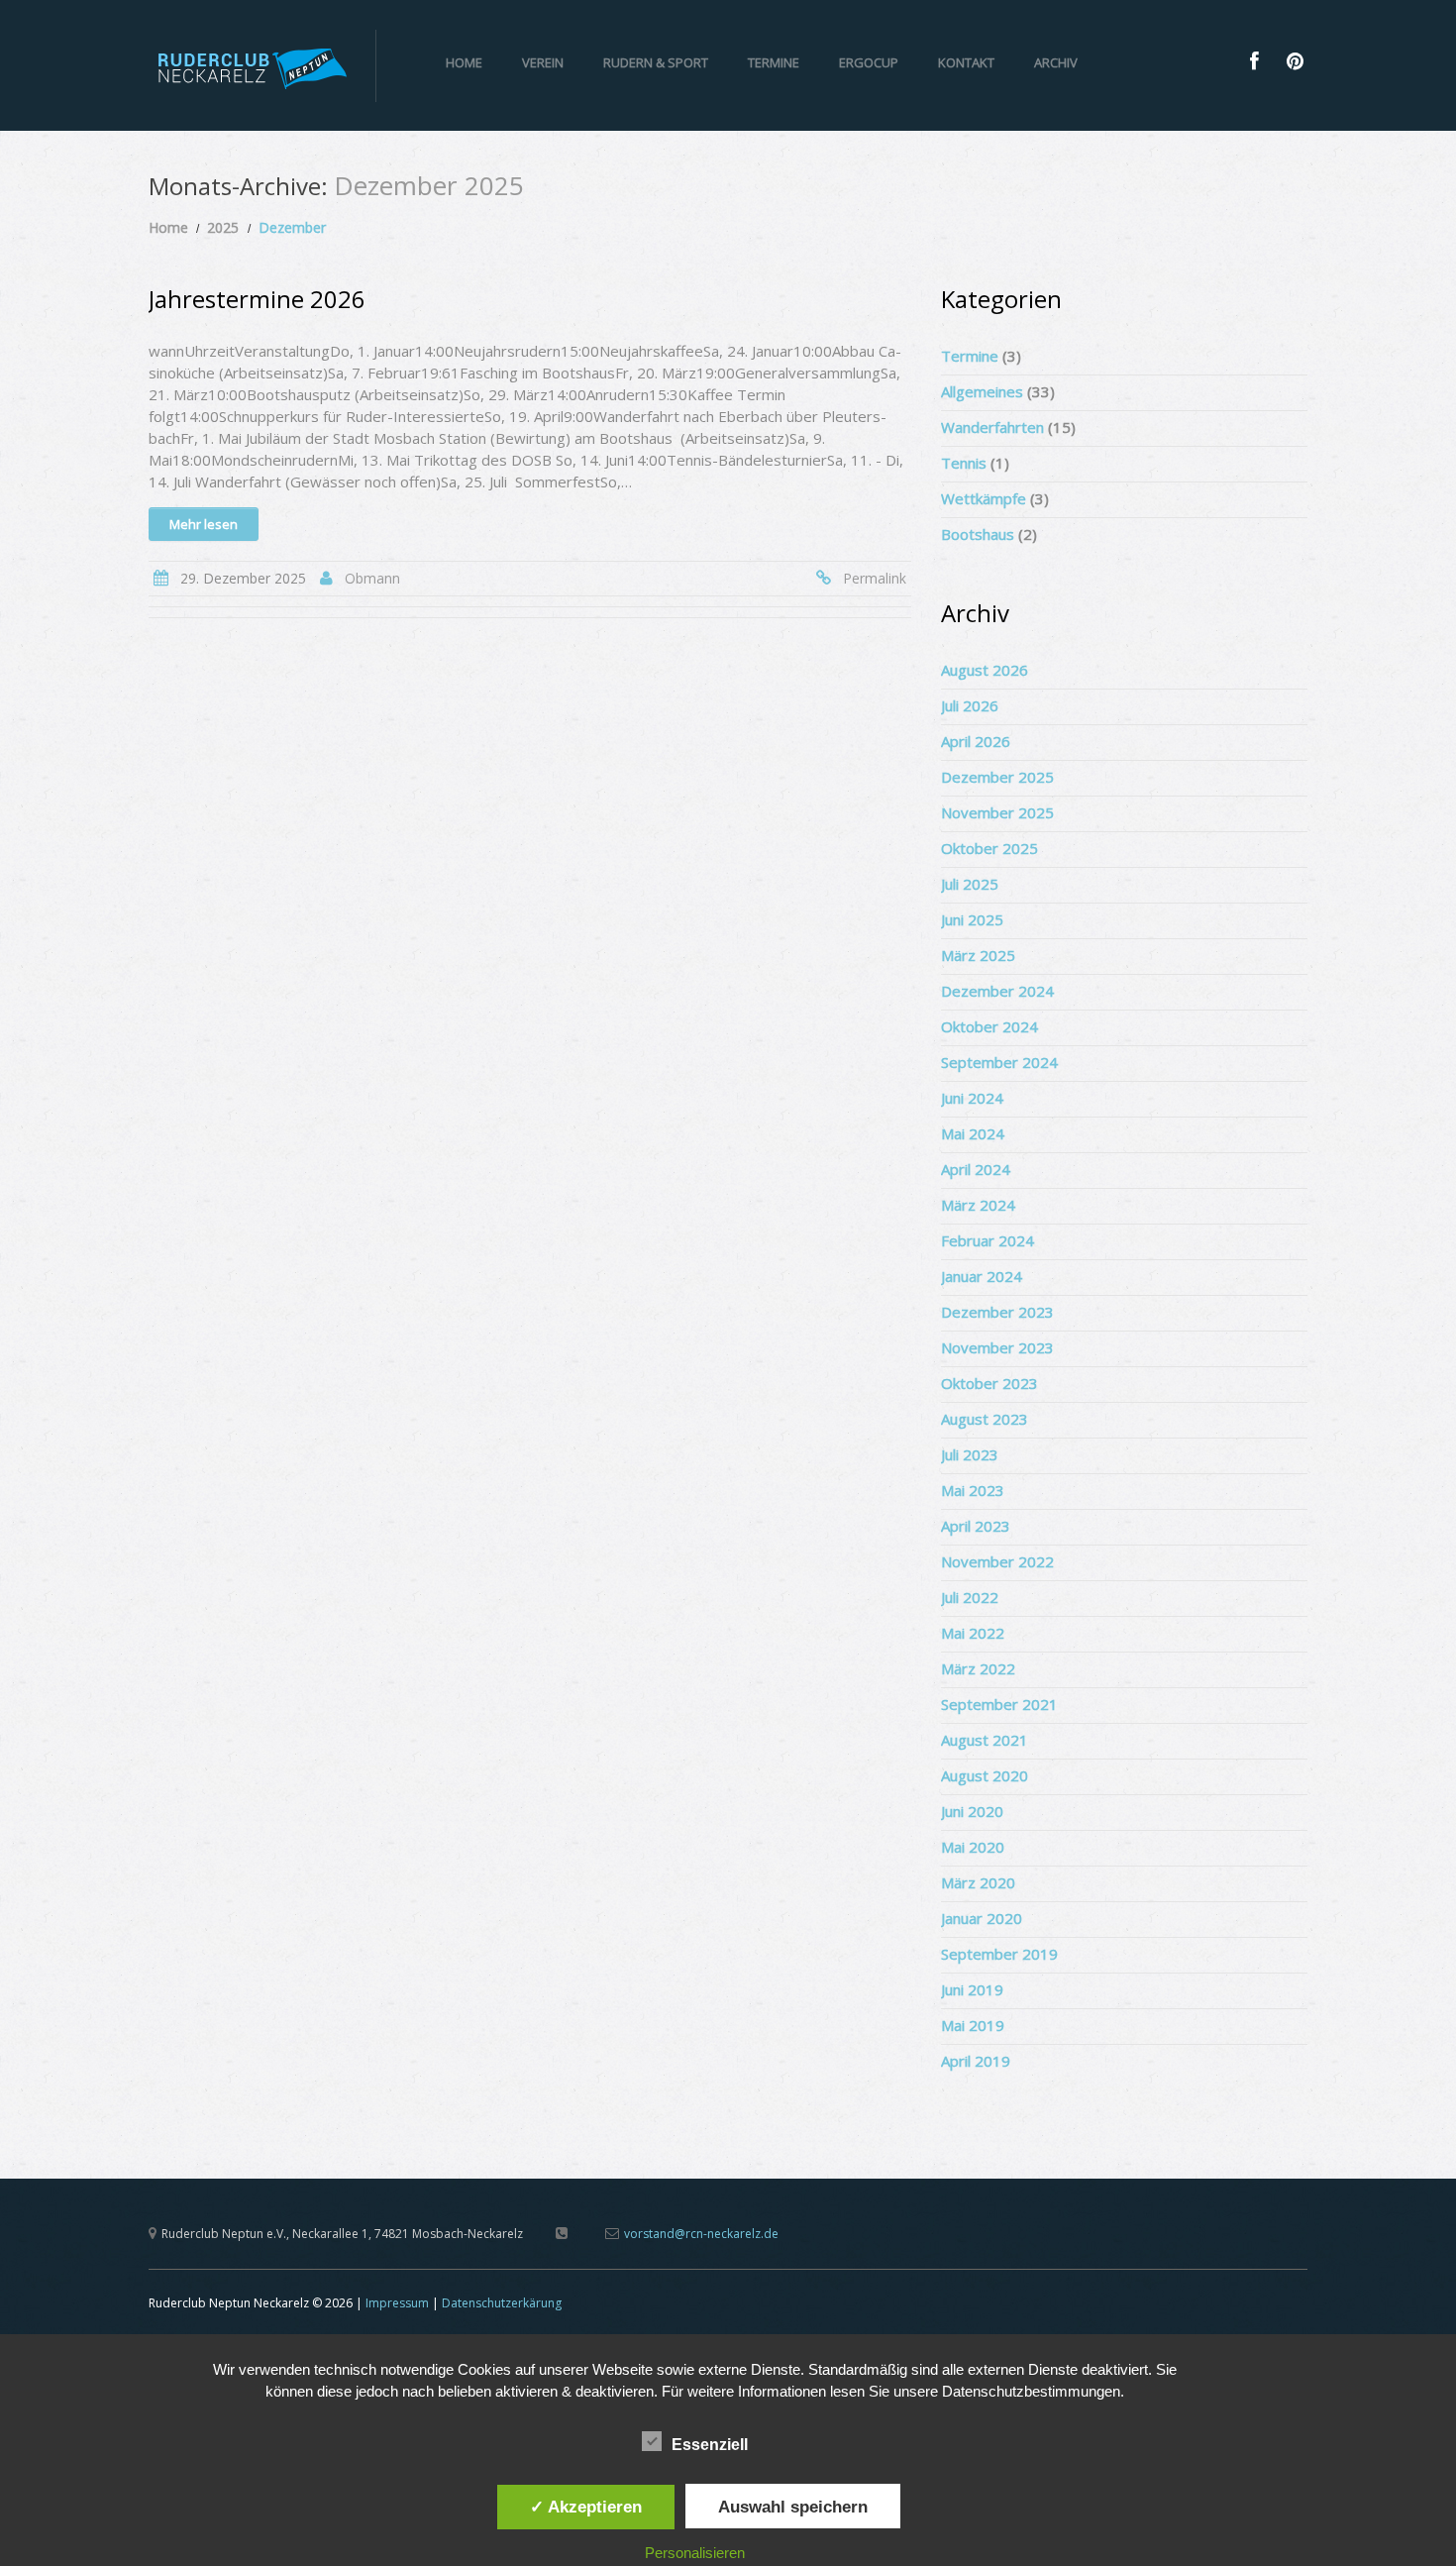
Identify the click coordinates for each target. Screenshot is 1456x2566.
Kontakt (966, 62)
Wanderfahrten (992, 427)
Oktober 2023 (989, 1383)
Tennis (964, 463)
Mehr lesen (204, 524)
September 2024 (999, 1062)
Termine (774, 62)
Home (464, 62)
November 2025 (997, 812)
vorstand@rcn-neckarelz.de (701, 2234)
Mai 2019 (973, 2025)
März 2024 (978, 1205)
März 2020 (978, 1882)
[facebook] (1254, 61)
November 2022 (997, 1561)
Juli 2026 (970, 705)
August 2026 (985, 670)
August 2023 (985, 1419)
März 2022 (978, 1668)
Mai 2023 (973, 1490)
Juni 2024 (972, 1098)
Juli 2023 (970, 1454)
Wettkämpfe (984, 498)
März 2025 (978, 955)
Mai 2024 (973, 1133)
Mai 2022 (973, 1633)
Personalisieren (695, 2553)
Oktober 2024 (989, 1026)
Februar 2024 (988, 1240)
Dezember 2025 (997, 777)
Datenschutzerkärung (502, 2303)
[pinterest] (1295, 61)
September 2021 (999, 1704)
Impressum (397, 2303)
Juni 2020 (972, 1811)
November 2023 (997, 1347)
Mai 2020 (973, 1847)
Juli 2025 (970, 884)
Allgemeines (982, 391)
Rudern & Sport (656, 62)
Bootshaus (978, 534)
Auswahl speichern (793, 2507)
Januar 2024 (982, 1276)
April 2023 (976, 1526)
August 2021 (985, 1740)
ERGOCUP (869, 62)
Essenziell (710, 2445)
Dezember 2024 (997, 991)
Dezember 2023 (997, 1312)
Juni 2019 (972, 1989)
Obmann (372, 578)
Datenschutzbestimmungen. (1033, 2391)
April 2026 (976, 741)
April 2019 (976, 2061)
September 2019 (999, 1954)
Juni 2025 (972, 919)
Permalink (875, 578)
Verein (543, 62)
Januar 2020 (982, 1918)
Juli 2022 (970, 1597)
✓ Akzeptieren (586, 2507)
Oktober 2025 (989, 848)
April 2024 (976, 1169)
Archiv (1056, 62)
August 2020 (985, 1775)
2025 (223, 227)
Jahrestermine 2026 (257, 299)
